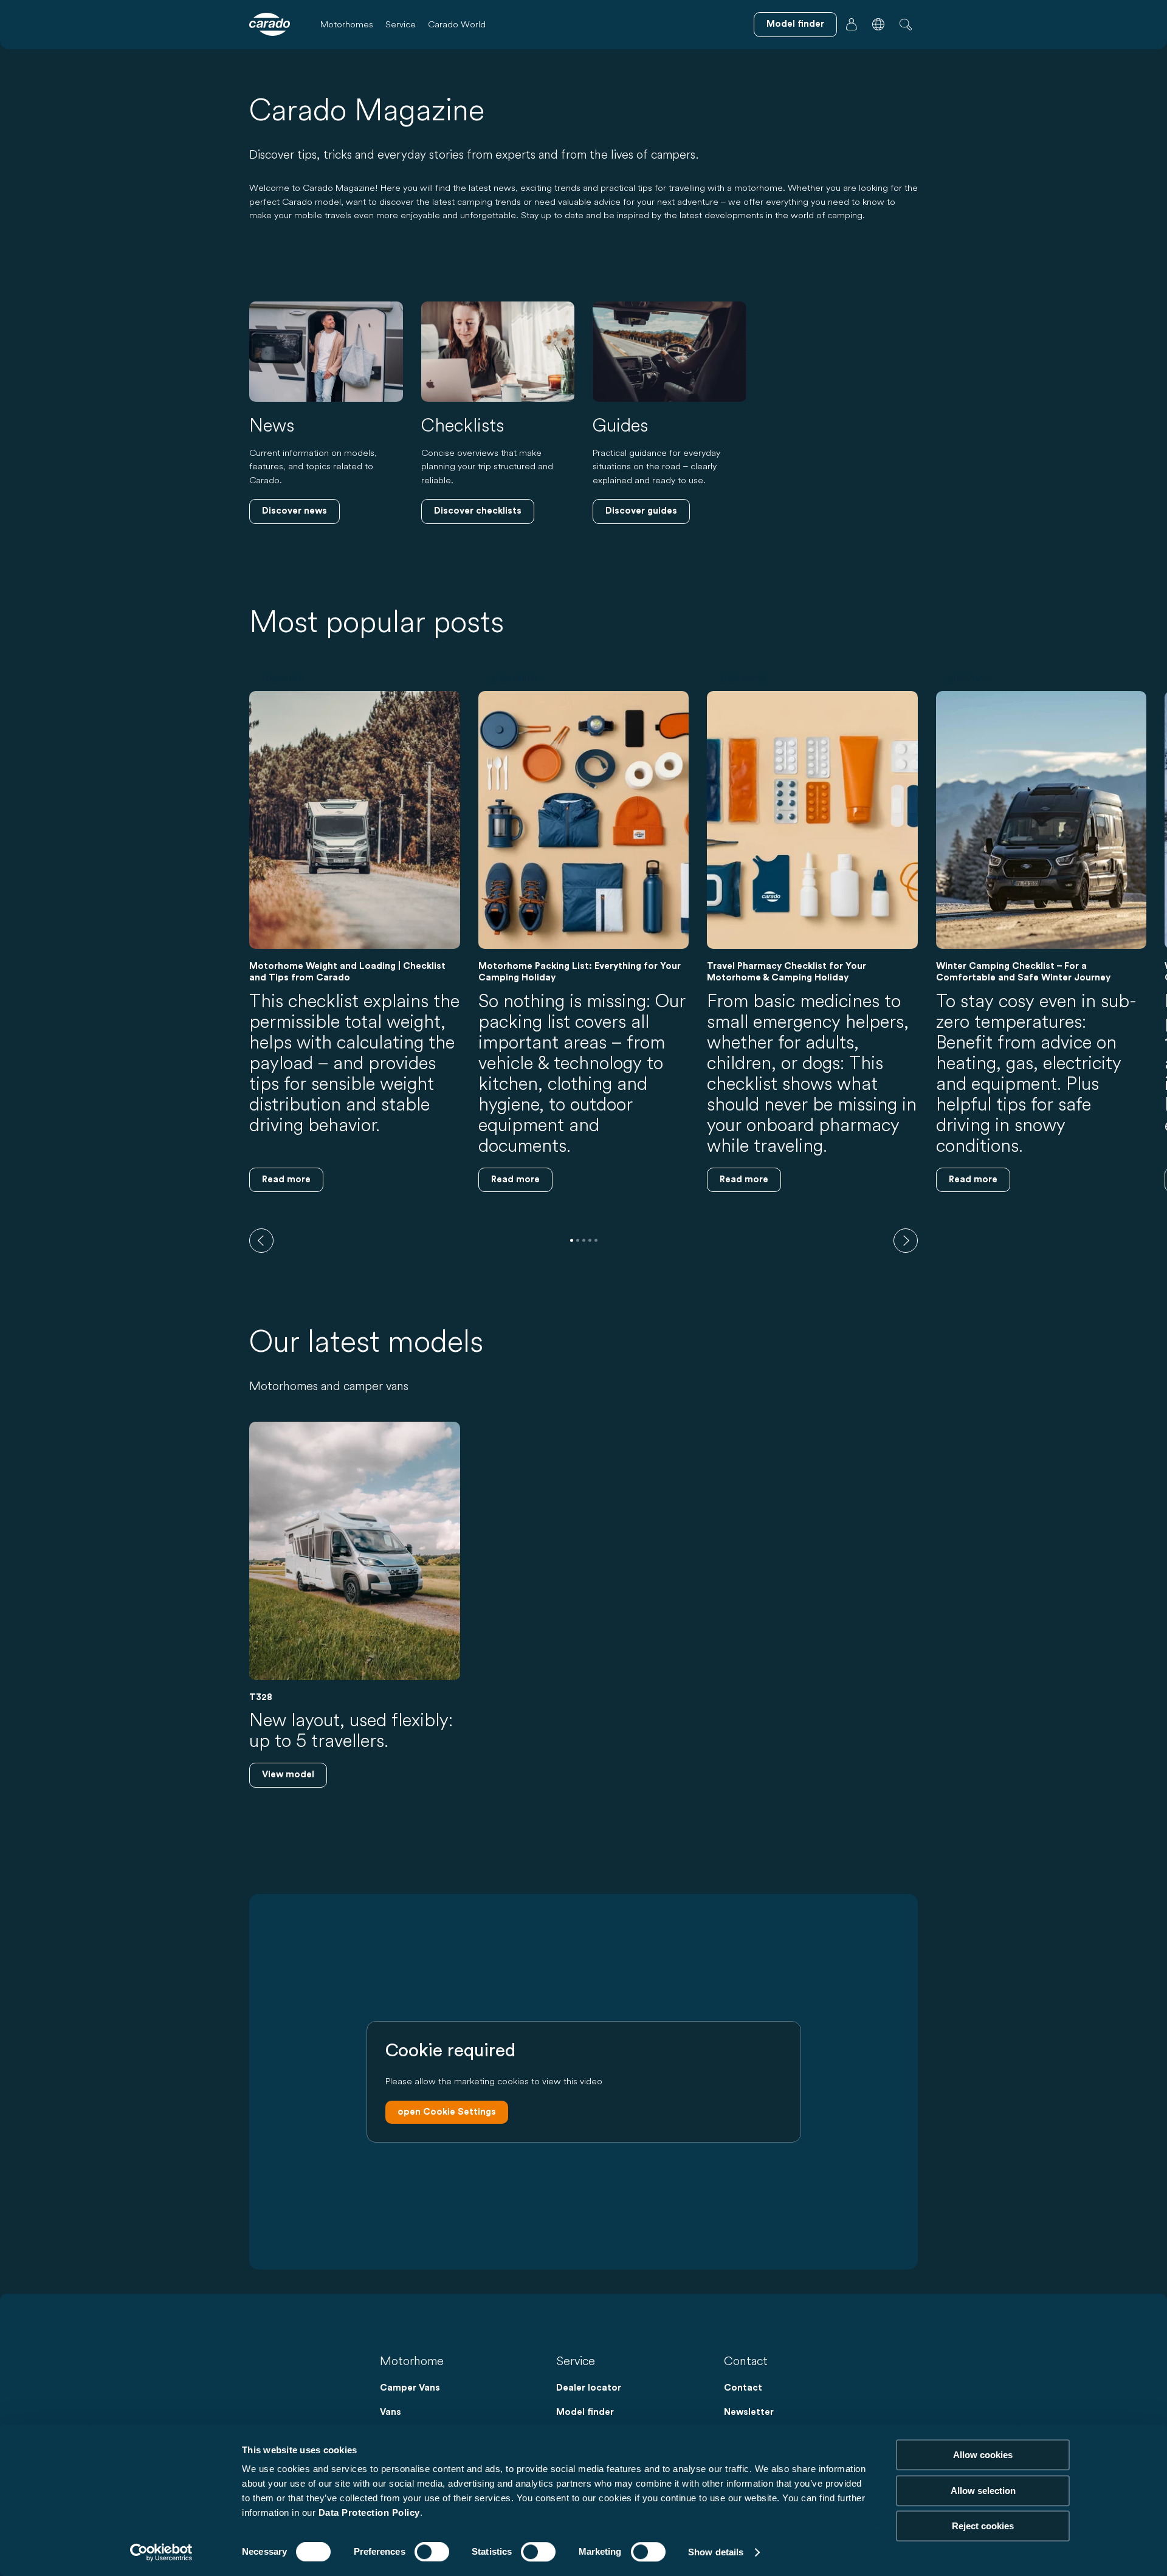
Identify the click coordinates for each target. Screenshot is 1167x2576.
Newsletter (749, 2412)
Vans (391, 2412)
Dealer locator (589, 2388)
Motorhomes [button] (347, 24)
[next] (906, 1241)
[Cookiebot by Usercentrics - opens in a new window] (161, 2552)
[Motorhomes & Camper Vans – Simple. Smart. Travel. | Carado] (270, 24)
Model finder (585, 2412)
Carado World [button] (457, 24)
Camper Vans (410, 2388)
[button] (878, 24)
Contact (743, 2388)
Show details (716, 2552)
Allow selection (983, 2491)
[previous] (261, 1241)
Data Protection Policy (369, 2512)
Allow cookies (983, 2455)
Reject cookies (983, 2526)
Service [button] (401, 24)
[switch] (432, 2552)
